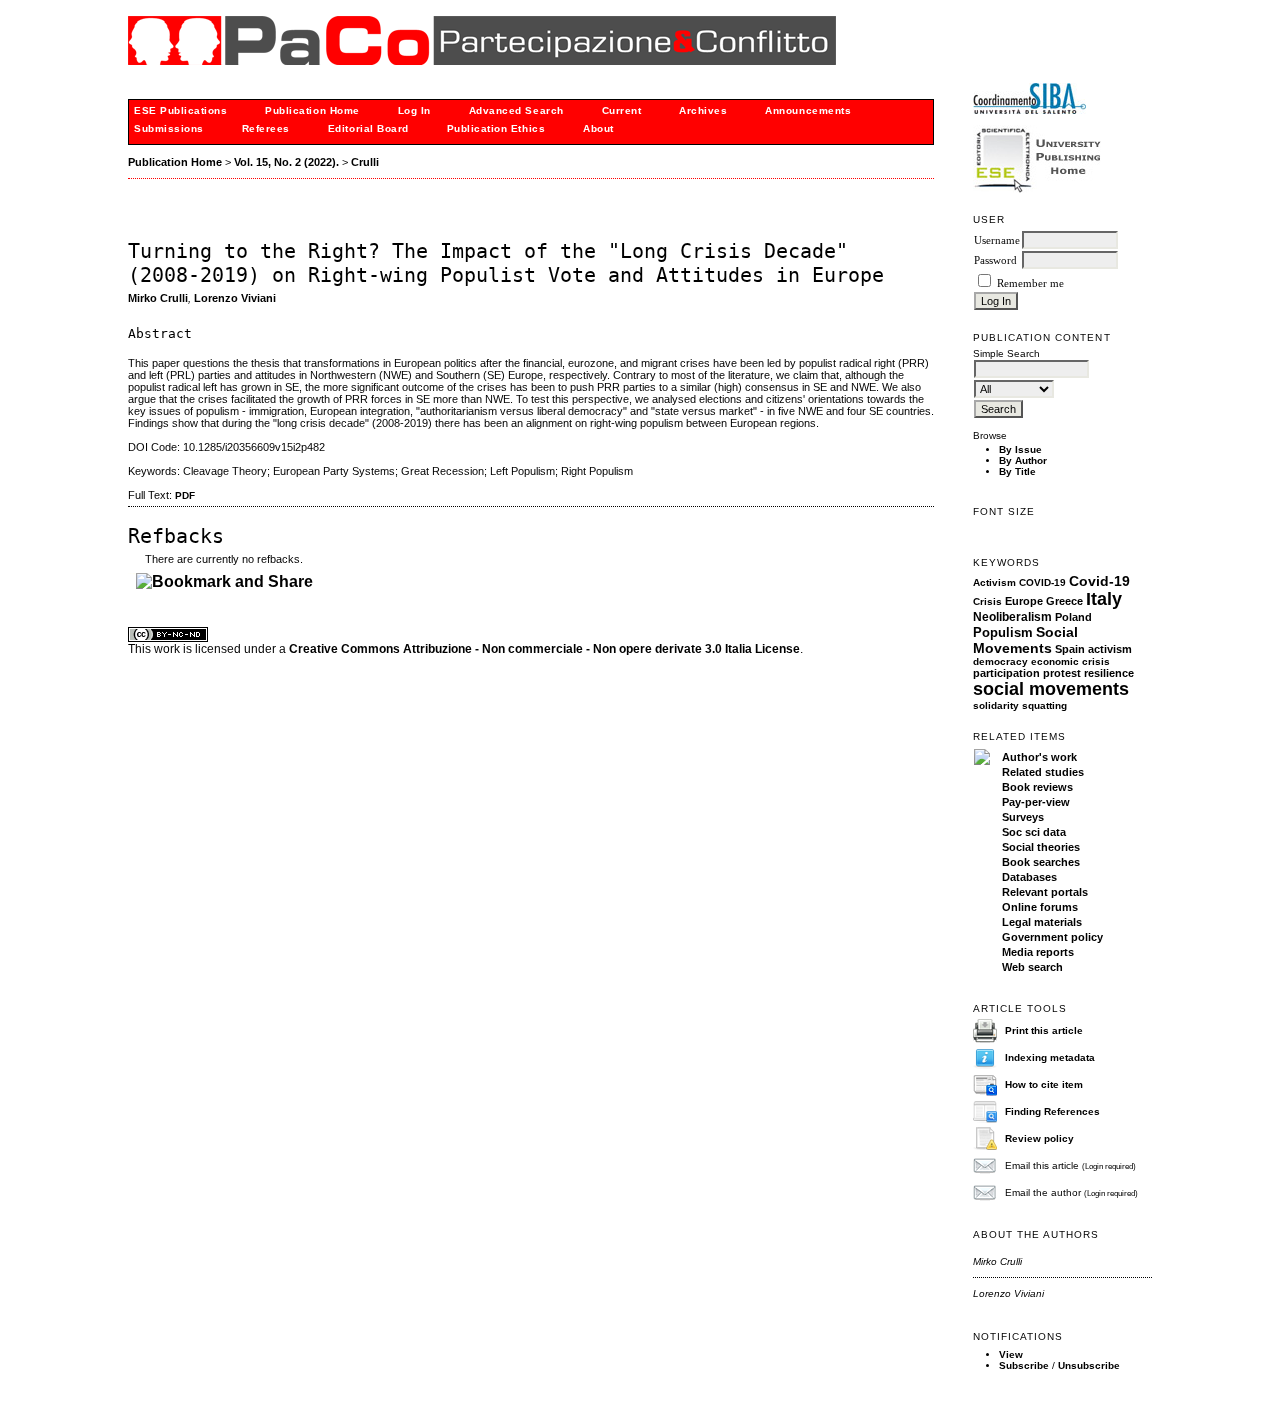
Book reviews (1037, 787)
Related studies (1043, 772)
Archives (703, 110)
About (598, 128)
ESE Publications (180, 110)
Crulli (365, 162)
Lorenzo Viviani (235, 298)
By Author (1023, 460)
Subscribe (1024, 1365)
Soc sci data (1034, 832)
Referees (266, 128)
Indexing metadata (1050, 1057)
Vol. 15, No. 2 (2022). (286, 162)
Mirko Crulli (158, 298)
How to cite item (1044, 1084)
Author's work (1039, 757)
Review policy (1039, 1138)
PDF (185, 495)
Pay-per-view (1036, 802)
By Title (1017, 471)
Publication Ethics (496, 128)
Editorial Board (368, 128)
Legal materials (1042, 922)
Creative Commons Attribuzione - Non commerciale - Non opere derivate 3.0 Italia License (544, 649)
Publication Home (312, 110)
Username (997, 240)
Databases (1029, 877)
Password (995, 260)
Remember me (1030, 283)
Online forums (1040, 907)
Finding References (1052, 1111)
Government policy (1052, 937)
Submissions (169, 128)
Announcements (808, 110)
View (1011, 1354)
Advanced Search (516, 110)
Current (622, 110)
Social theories (1041, 847)
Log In (414, 110)
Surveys (1023, 817)
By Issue (1020, 449)
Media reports (1038, 952)
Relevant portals (1045, 892)
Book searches (1041, 862)
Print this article (1044, 1030)
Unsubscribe (1089, 1365)
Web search (1032, 967)
